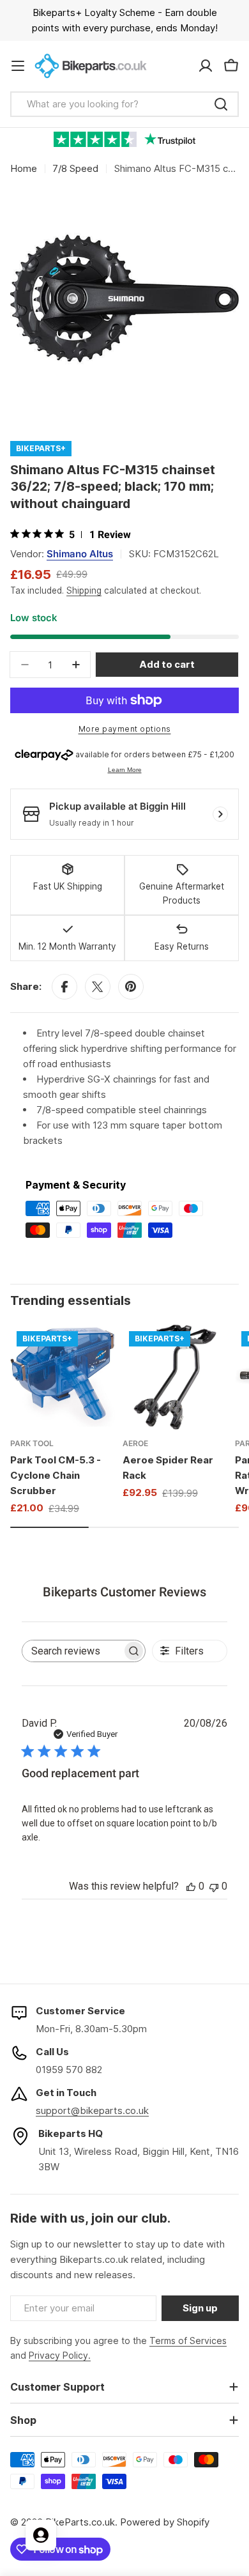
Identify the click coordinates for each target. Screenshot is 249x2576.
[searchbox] (72, 1651)
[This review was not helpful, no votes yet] (214, 1886)
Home (24, 168)
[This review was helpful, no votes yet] (191, 1886)
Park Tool (32, 1443)
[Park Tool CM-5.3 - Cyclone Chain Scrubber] (63, 1377)
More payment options (125, 729)
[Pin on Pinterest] (131, 987)
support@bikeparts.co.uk (92, 2110)
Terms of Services (188, 2341)
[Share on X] (98, 987)
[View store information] (220, 814)
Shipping (84, 590)
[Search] (221, 104)
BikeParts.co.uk (80, 2522)
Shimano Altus (80, 554)
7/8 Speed (75, 168)
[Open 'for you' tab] (41, 2535)
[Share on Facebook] (64, 987)
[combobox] (124, 104)
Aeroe (135, 1443)
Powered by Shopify (165, 2522)
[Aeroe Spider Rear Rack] (175, 1377)
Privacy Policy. (60, 2355)
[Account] (206, 66)
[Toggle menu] (18, 66)
